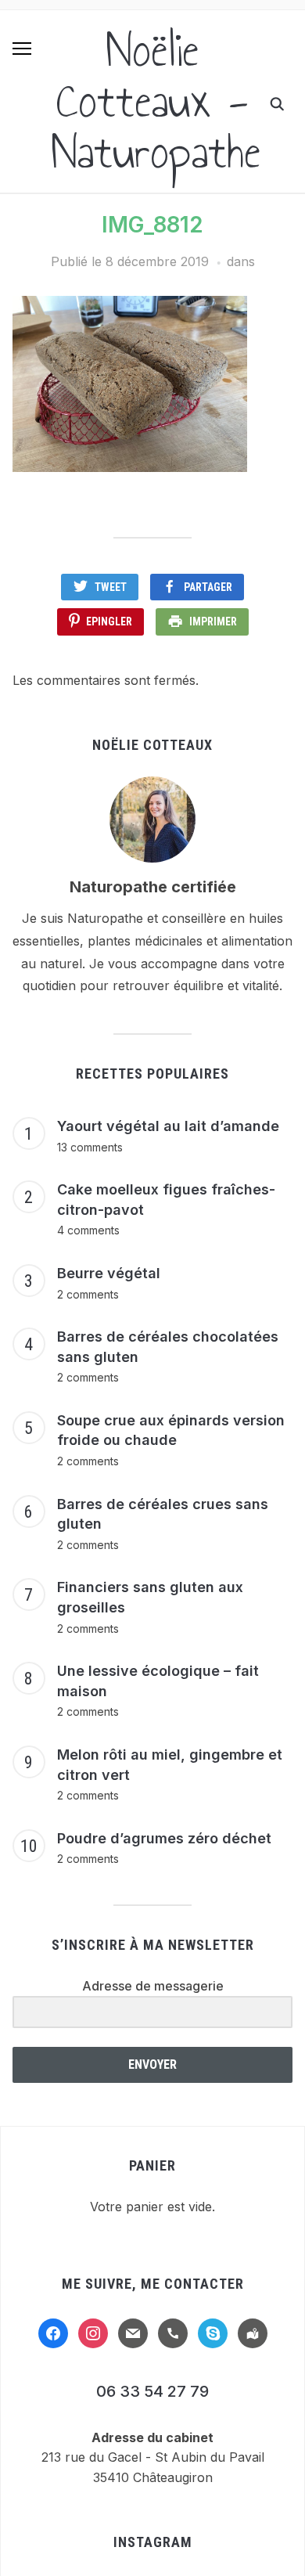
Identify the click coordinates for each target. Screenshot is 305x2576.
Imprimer (213, 621)
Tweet (111, 587)
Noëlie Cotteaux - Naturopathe (156, 101)
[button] (22, 49)
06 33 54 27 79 (152, 2391)
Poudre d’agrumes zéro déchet (164, 1838)
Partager (208, 587)
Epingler (109, 621)
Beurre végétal (109, 1273)
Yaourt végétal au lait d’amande (168, 1126)
